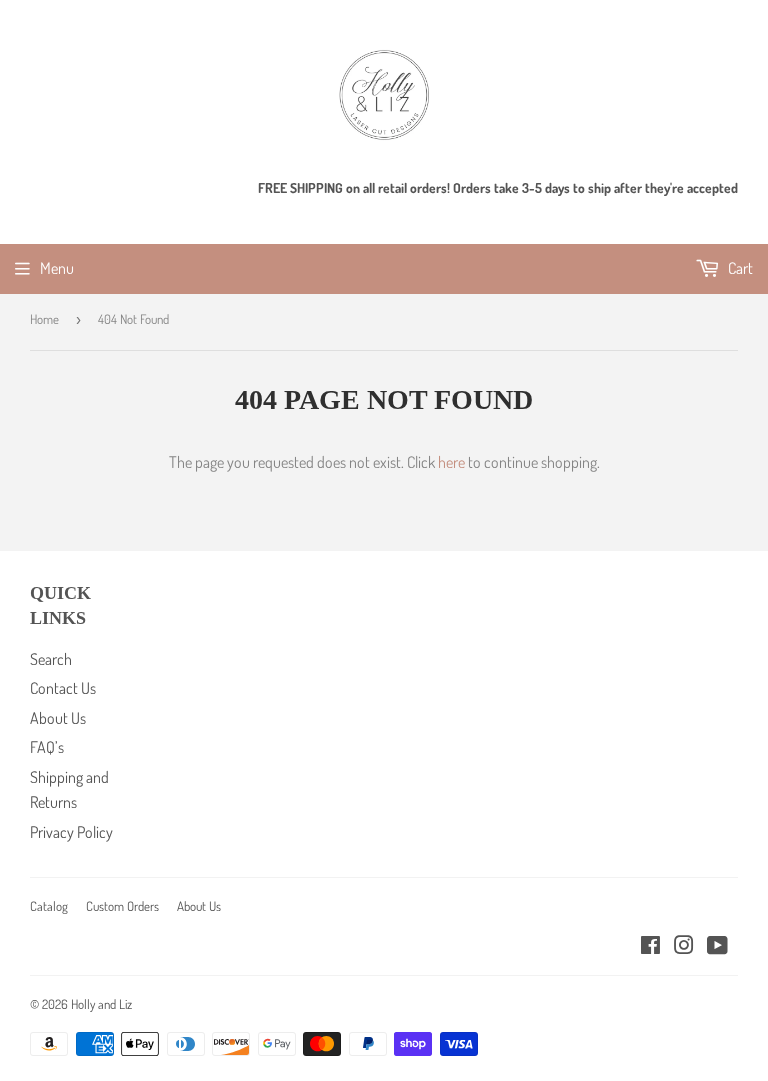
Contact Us (63, 688)
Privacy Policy (71, 832)
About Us (58, 718)
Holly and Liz (101, 1004)
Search (51, 659)
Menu (57, 268)
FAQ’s (47, 747)
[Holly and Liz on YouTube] (717, 947)
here (451, 462)
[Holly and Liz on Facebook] (650, 947)
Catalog (49, 906)
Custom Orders (122, 906)
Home (44, 319)
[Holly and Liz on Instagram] (684, 947)
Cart (739, 268)
